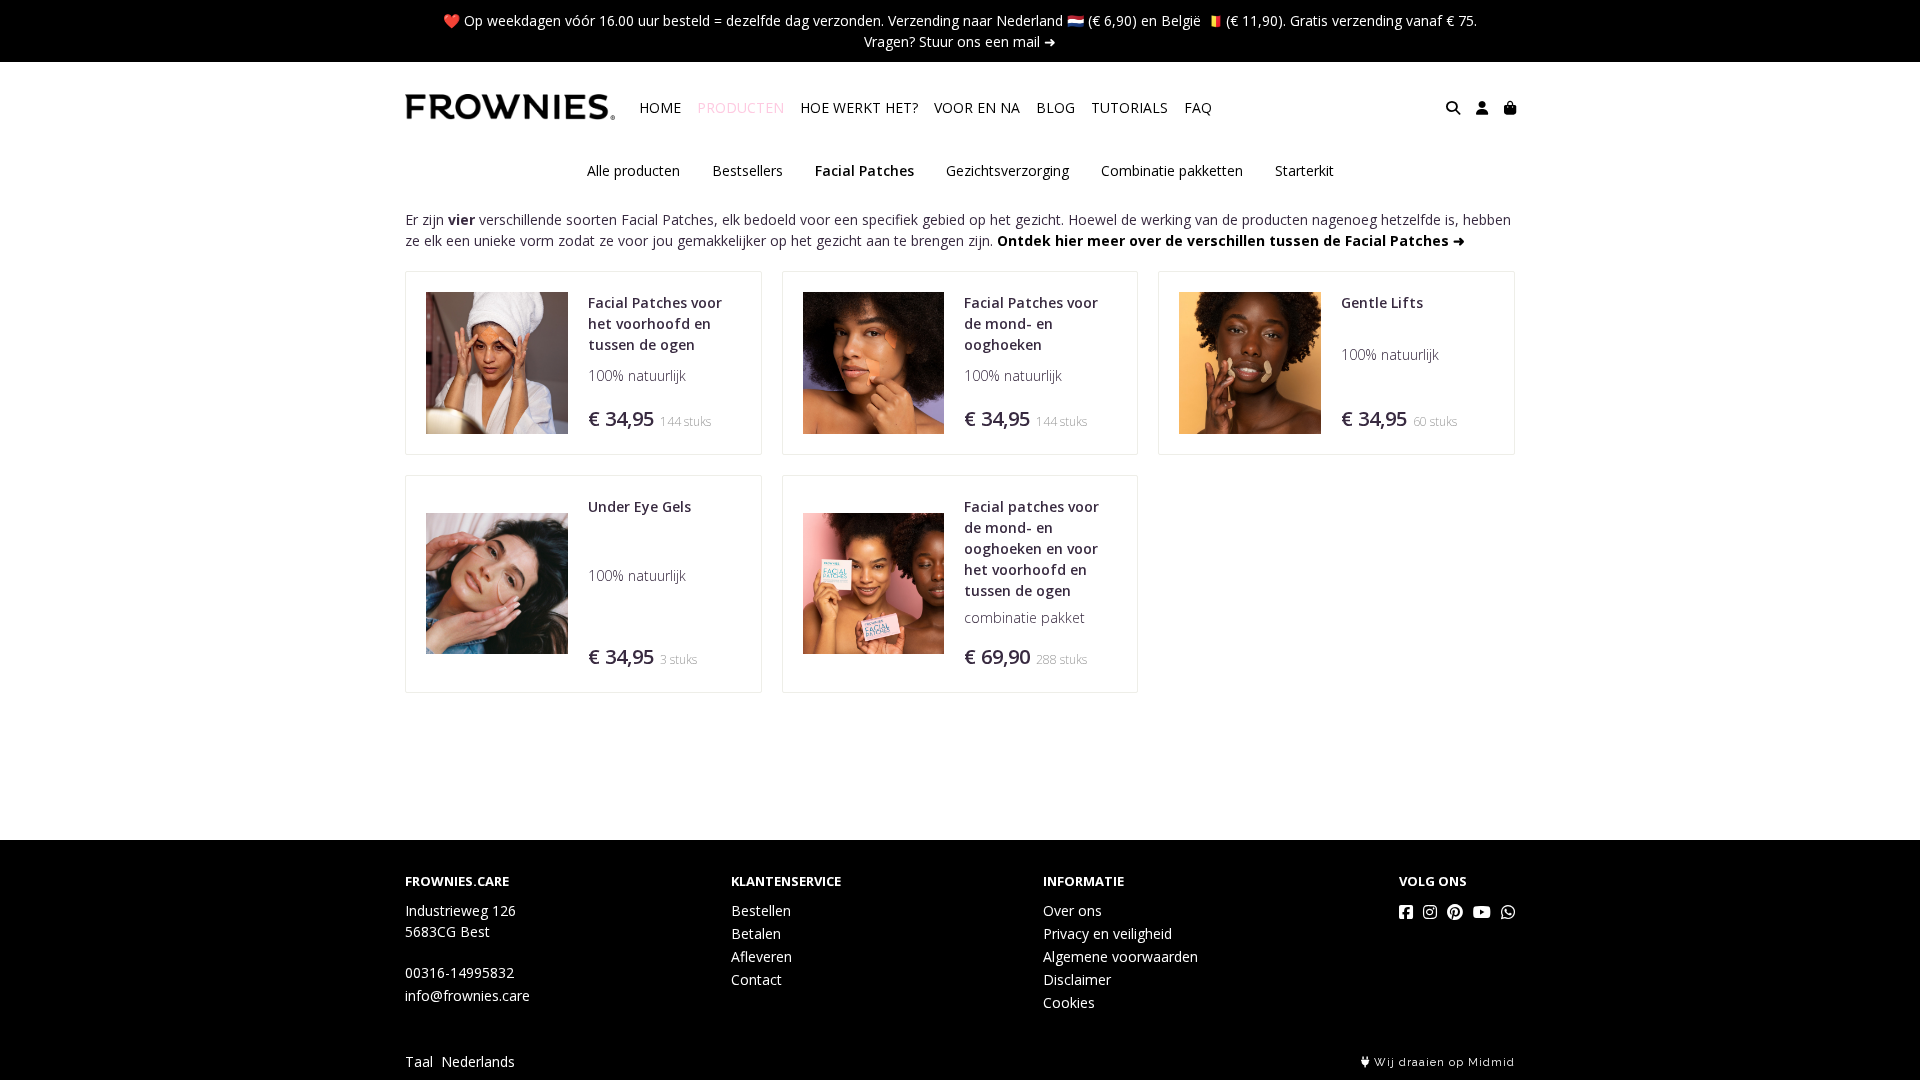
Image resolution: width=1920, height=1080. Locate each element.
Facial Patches (864, 170)
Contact (756, 979)
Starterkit (1304, 170)
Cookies (1069, 1002)
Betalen (756, 933)
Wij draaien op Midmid (1442, 1062)
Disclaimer (1077, 979)
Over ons (1072, 910)
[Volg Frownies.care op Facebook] (1406, 912)
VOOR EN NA (977, 107)
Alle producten (633, 170)
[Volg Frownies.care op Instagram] (1430, 912)
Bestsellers (747, 170)
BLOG (1055, 107)
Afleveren (761, 956)
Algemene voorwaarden (1120, 956)
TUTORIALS (1129, 107)
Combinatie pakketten (1172, 170)
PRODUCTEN (740, 107)
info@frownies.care (467, 995)
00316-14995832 (459, 972)
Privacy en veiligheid (1107, 933)
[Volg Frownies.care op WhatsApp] (1508, 912)
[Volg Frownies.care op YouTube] (1482, 912)
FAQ (1198, 107)
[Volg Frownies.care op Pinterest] (1455, 912)
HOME (660, 107)
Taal (419, 1061)
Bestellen (761, 910)
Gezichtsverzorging (1007, 170)
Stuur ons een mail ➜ (987, 41)
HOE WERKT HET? (859, 107)
